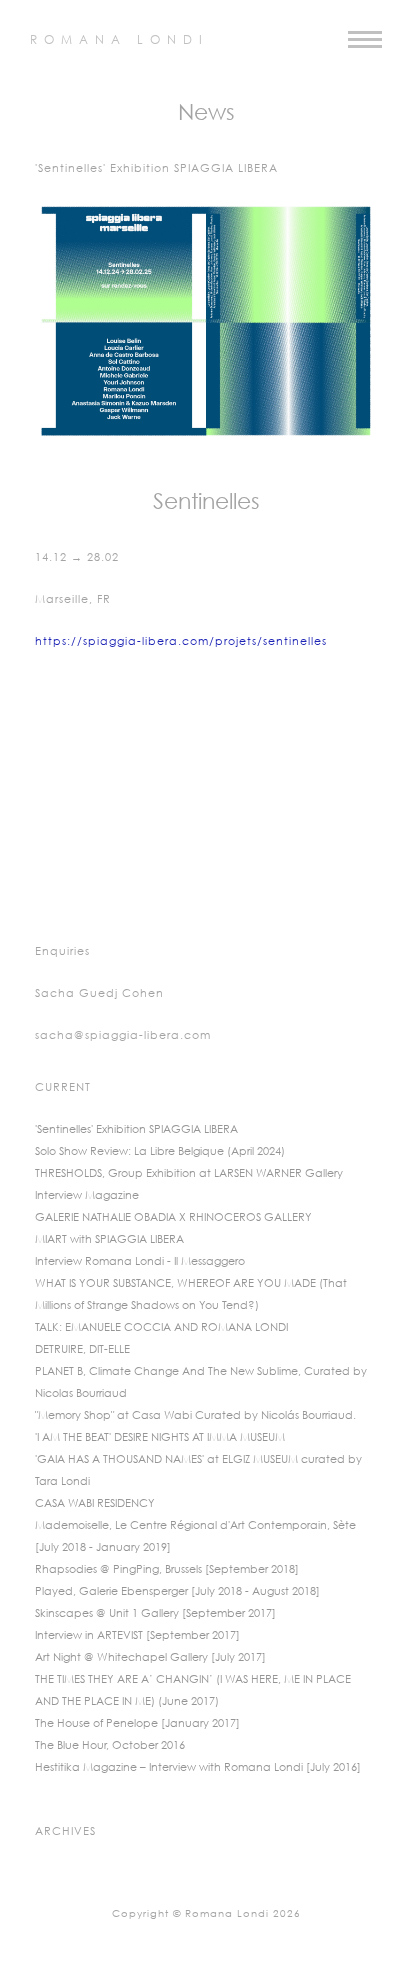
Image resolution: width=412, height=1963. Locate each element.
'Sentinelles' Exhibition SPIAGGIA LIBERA (136, 1130)
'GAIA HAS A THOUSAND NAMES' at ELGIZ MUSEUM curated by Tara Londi (198, 1471)
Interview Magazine (87, 1196)
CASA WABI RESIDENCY (95, 1504)
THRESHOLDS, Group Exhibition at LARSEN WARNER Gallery (189, 1174)
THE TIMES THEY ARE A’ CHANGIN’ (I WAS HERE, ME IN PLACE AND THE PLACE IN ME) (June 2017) (193, 1691)
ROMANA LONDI (119, 40)
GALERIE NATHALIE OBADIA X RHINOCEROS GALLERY (173, 1218)
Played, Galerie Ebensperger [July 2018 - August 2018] (177, 1592)
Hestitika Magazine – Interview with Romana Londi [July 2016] (198, 1768)
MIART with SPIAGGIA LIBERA (109, 1240)
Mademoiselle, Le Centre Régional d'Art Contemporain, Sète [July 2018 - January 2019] (195, 1537)
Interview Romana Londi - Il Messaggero (140, 1262)
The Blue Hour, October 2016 (110, 1746)
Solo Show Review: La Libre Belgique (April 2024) (160, 1152)
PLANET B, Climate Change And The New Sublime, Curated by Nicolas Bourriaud (201, 1383)
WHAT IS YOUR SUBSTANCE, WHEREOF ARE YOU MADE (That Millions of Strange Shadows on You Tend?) (191, 1295)
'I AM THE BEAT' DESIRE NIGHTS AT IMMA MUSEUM (160, 1438)
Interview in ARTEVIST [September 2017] (137, 1636)
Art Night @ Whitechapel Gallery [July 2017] (150, 1658)
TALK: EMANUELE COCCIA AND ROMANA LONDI (161, 1328)
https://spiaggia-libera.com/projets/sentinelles (181, 642)
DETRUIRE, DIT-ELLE (82, 1350)
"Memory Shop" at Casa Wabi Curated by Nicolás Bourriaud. (195, 1416)
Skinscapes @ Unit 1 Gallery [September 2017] (155, 1614)
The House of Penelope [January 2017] (137, 1724)
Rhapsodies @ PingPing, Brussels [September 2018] (167, 1570)
